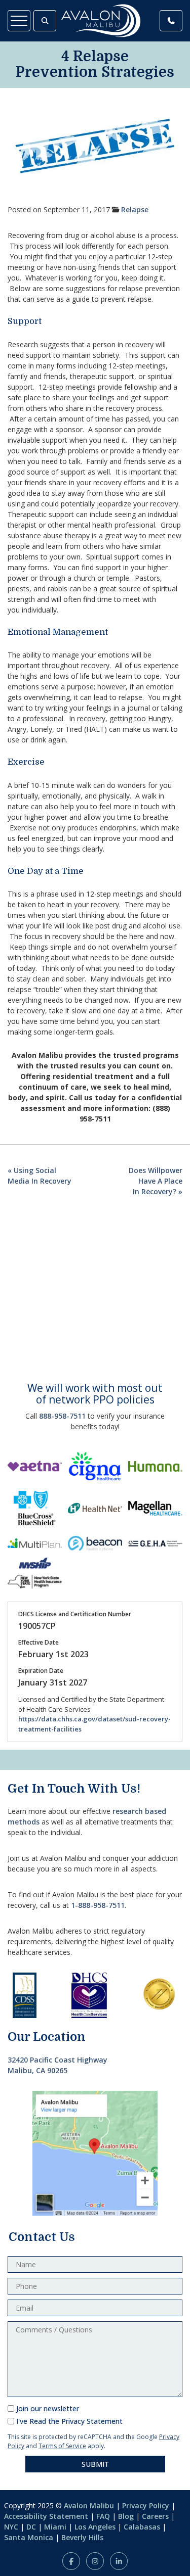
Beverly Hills (82, 2537)
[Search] (45, 21)
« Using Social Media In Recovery (40, 1176)
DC (31, 2527)
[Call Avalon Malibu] (171, 21)
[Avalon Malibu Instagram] (95, 2561)
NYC (11, 2527)
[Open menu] (19, 21)
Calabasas (142, 2527)
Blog (126, 2516)
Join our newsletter (48, 2408)
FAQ (103, 2516)
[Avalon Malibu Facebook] (71, 2561)
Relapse (135, 209)
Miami (55, 2527)
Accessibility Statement (46, 2516)
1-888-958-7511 (98, 1905)
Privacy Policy (146, 2505)
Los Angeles (95, 2527)
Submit (95, 2464)
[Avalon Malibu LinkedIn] (119, 2561)
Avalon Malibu (89, 2505)
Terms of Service (62, 2446)
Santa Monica (29, 2537)
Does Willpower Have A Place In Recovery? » (156, 1181)
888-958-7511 (62, 1416)
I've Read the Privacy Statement (69, 2421)
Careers (155, 2516)
